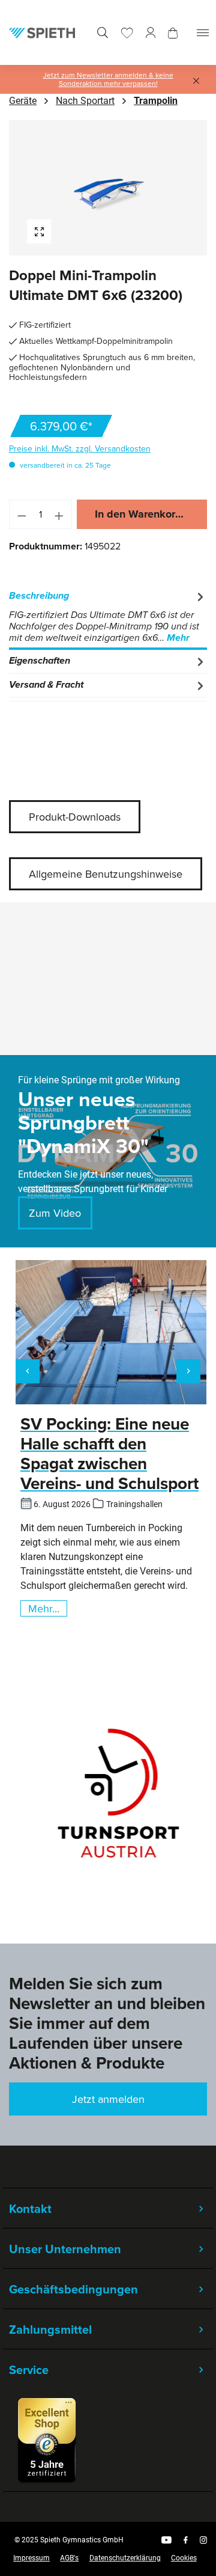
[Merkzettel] (127, 33)
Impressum (31, 2558)
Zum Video (55, 1213)
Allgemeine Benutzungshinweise (106, 874)
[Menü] (203, 33)
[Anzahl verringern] (22, 514)
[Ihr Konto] (151, 33)
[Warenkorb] (173, 33)
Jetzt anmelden (108, 2099)
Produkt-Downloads (75, 817)
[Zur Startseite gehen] (42, 32)
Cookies (184, 2558)
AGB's (69, 2558)
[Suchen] (103, 33)
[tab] (108, 617)
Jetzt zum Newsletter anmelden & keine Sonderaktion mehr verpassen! (108, 79)
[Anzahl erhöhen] (59, 514)
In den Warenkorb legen (151, 514)
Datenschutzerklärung (125, 2558)
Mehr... (44, 1608)
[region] (108, 188)
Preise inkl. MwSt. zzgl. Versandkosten (80, 448)
